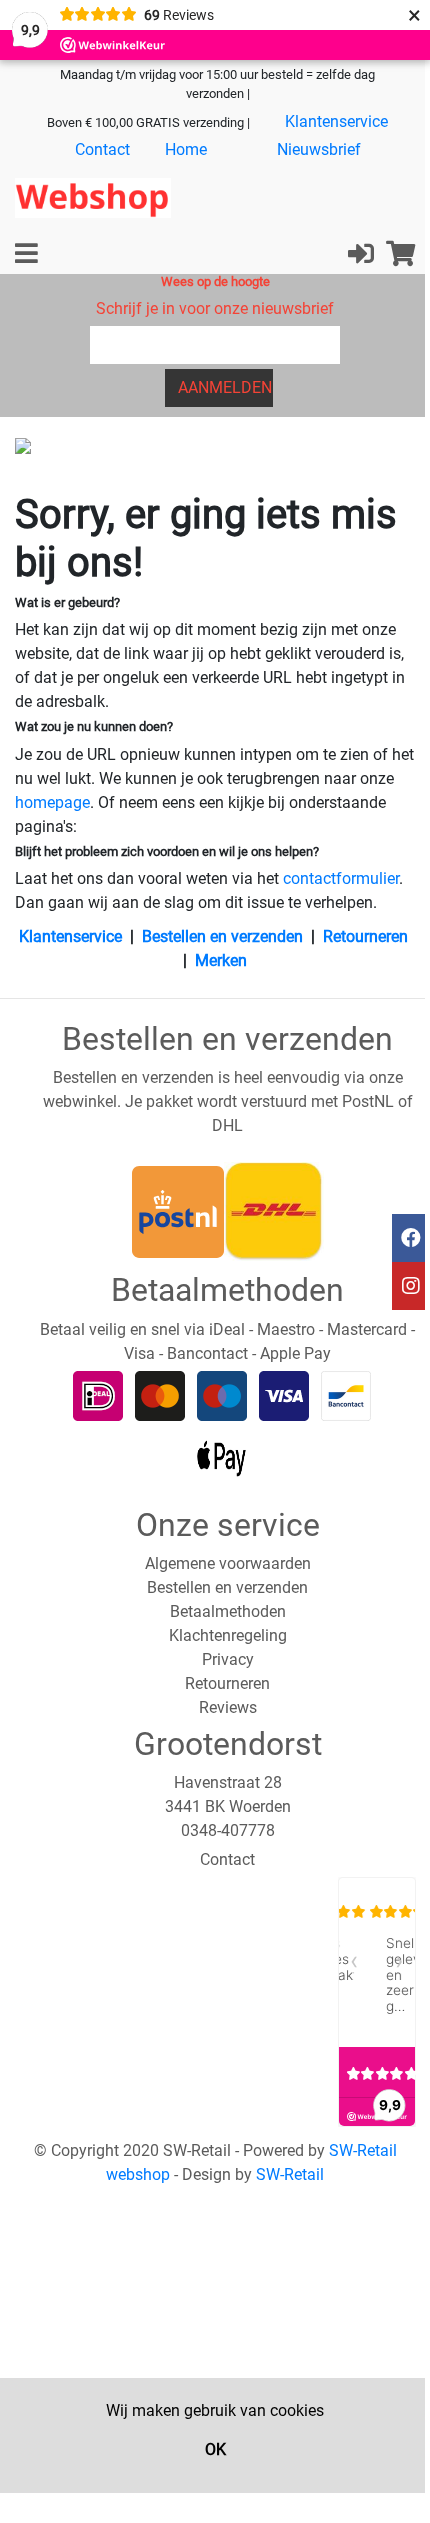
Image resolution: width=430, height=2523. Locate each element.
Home (186, 149)
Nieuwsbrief (319, 149)
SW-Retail (290, 2174)
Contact (102, 149)
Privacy (228, 1659)
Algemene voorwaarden (228, 1563)
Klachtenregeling (228, 1635)
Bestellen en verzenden (222, 936)
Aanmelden (225, 387)
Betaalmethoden (228, 1611)
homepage (52, 802)
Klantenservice (336, 121)
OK (215, 2449)
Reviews (228, 1707)
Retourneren (365, 936)
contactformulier (341, 878)
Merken (221, 960)
